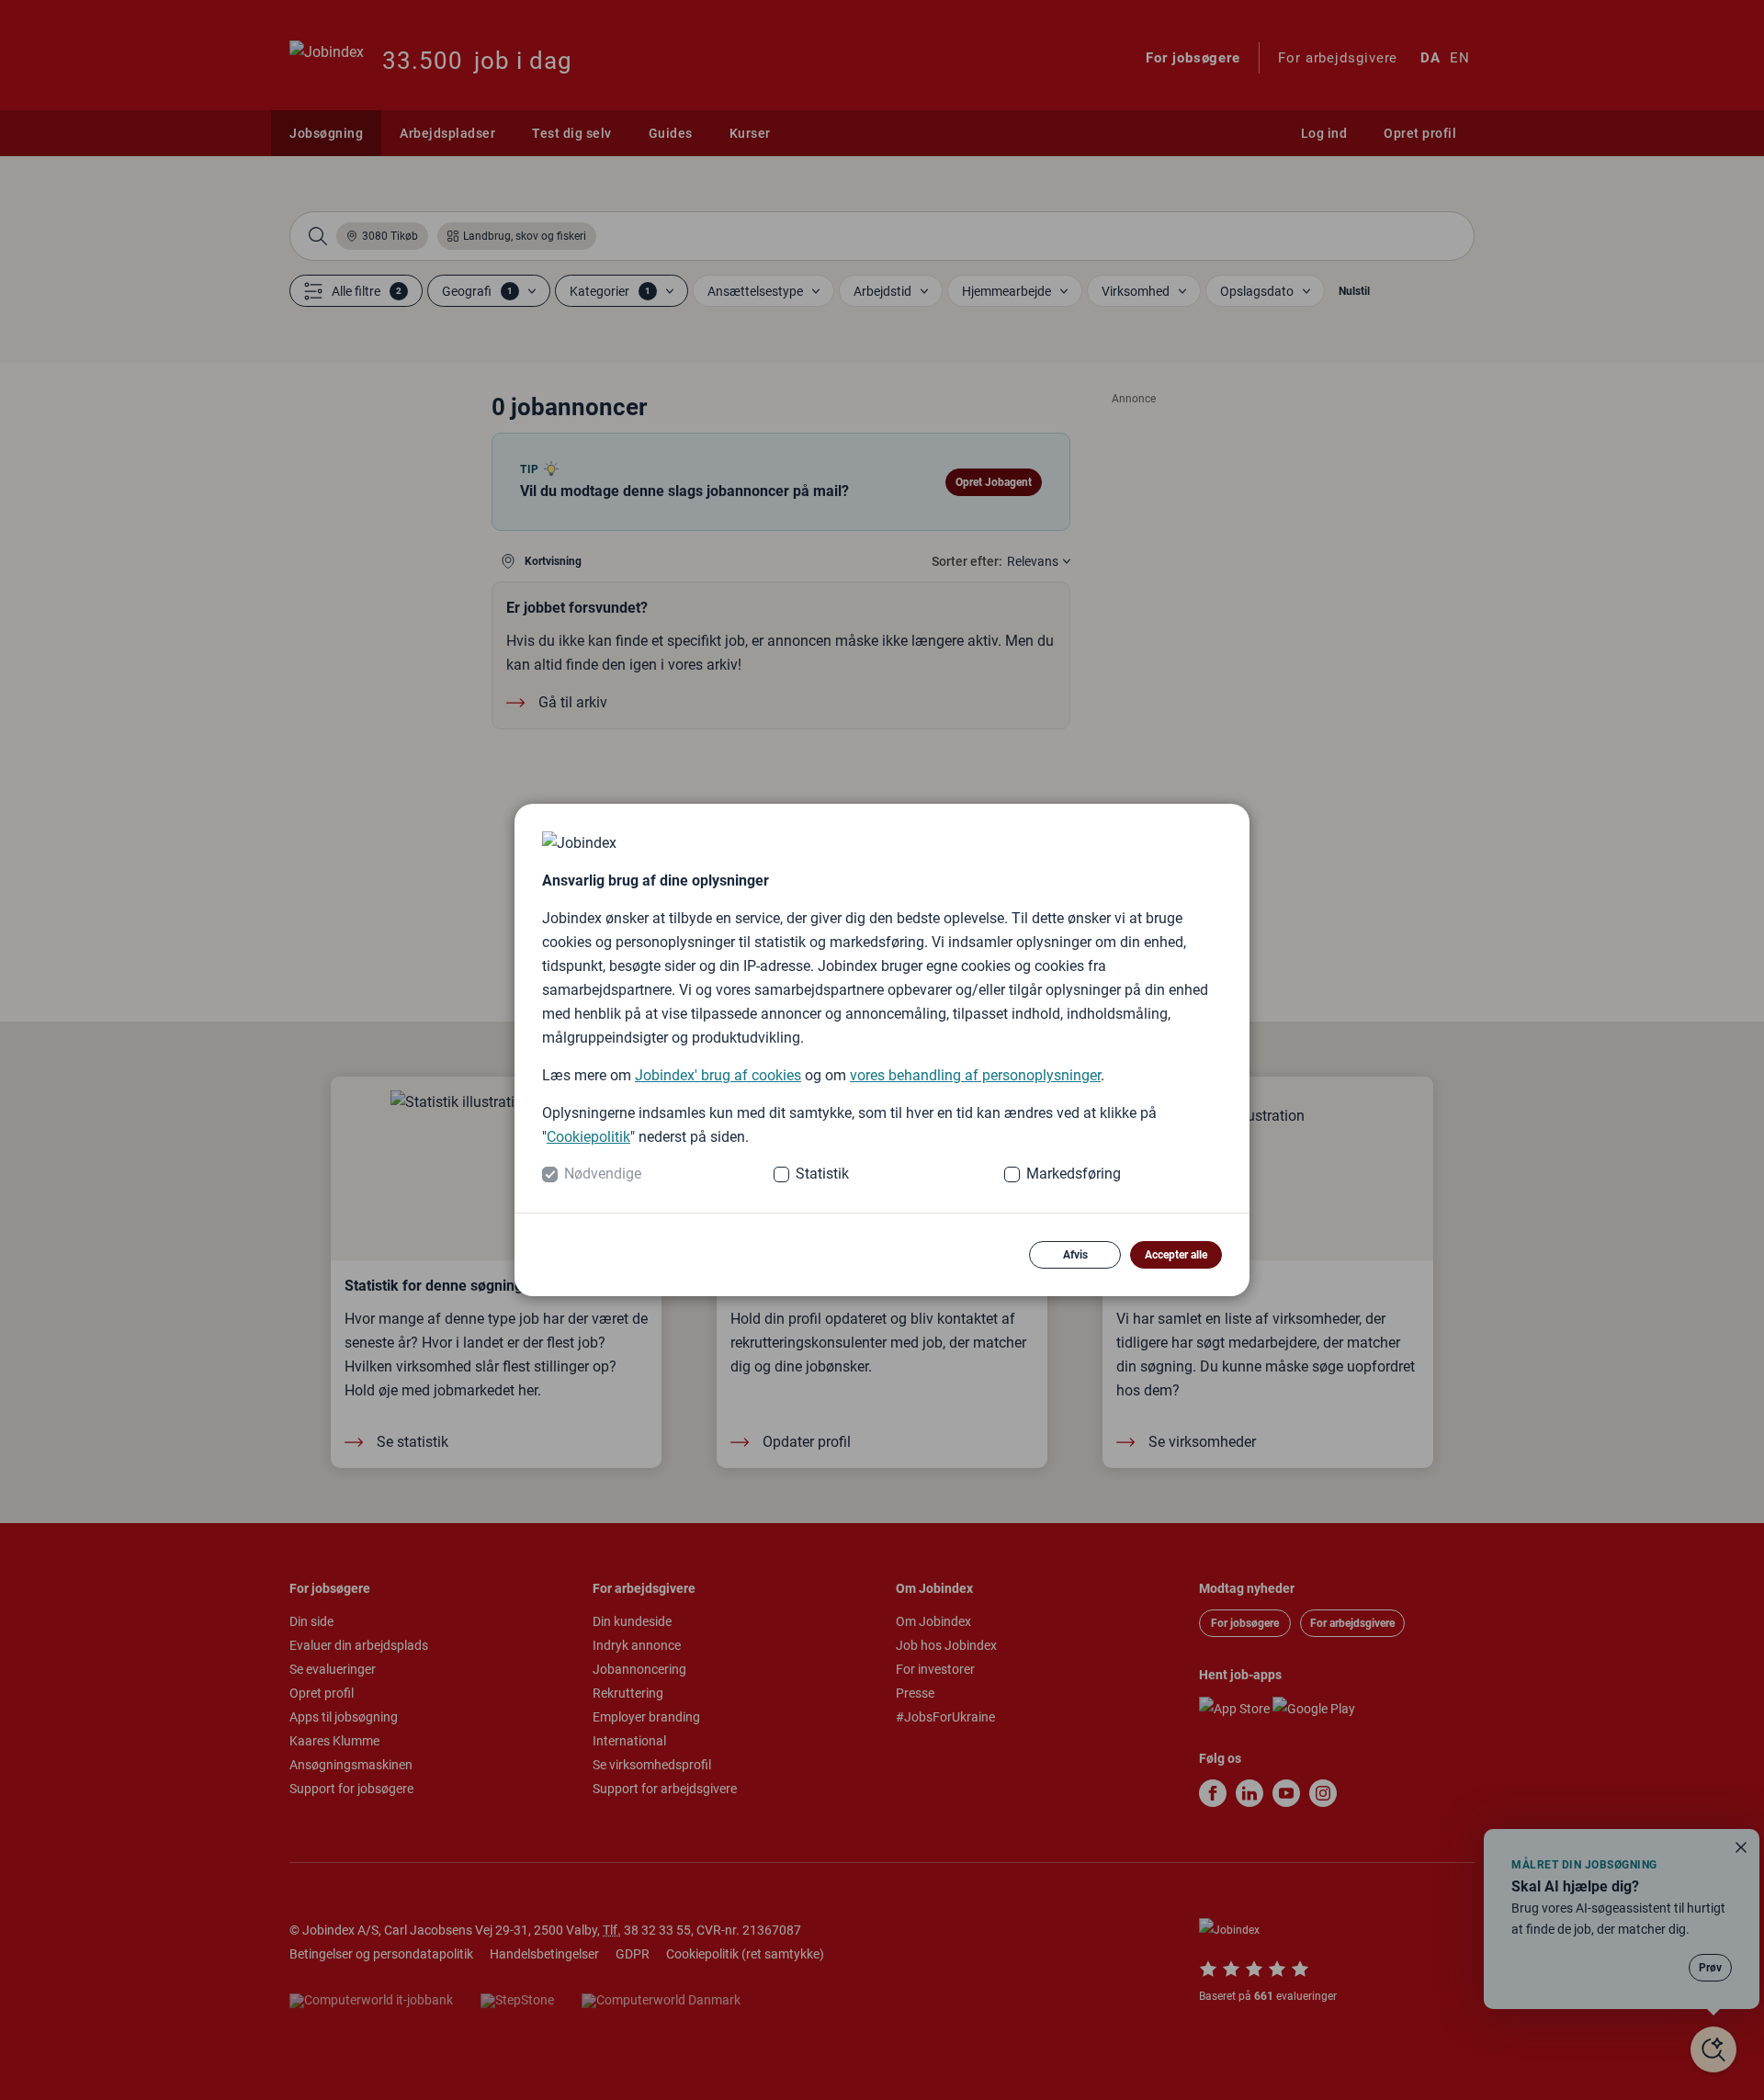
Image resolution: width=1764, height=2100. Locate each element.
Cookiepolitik (588, 1137)
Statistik (822, 1174)
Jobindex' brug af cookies (718, 1075)
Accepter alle (1176, 1255)
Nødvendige (603, 1174)
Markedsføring (1074, 1174)
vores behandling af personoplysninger (975, 1075)
